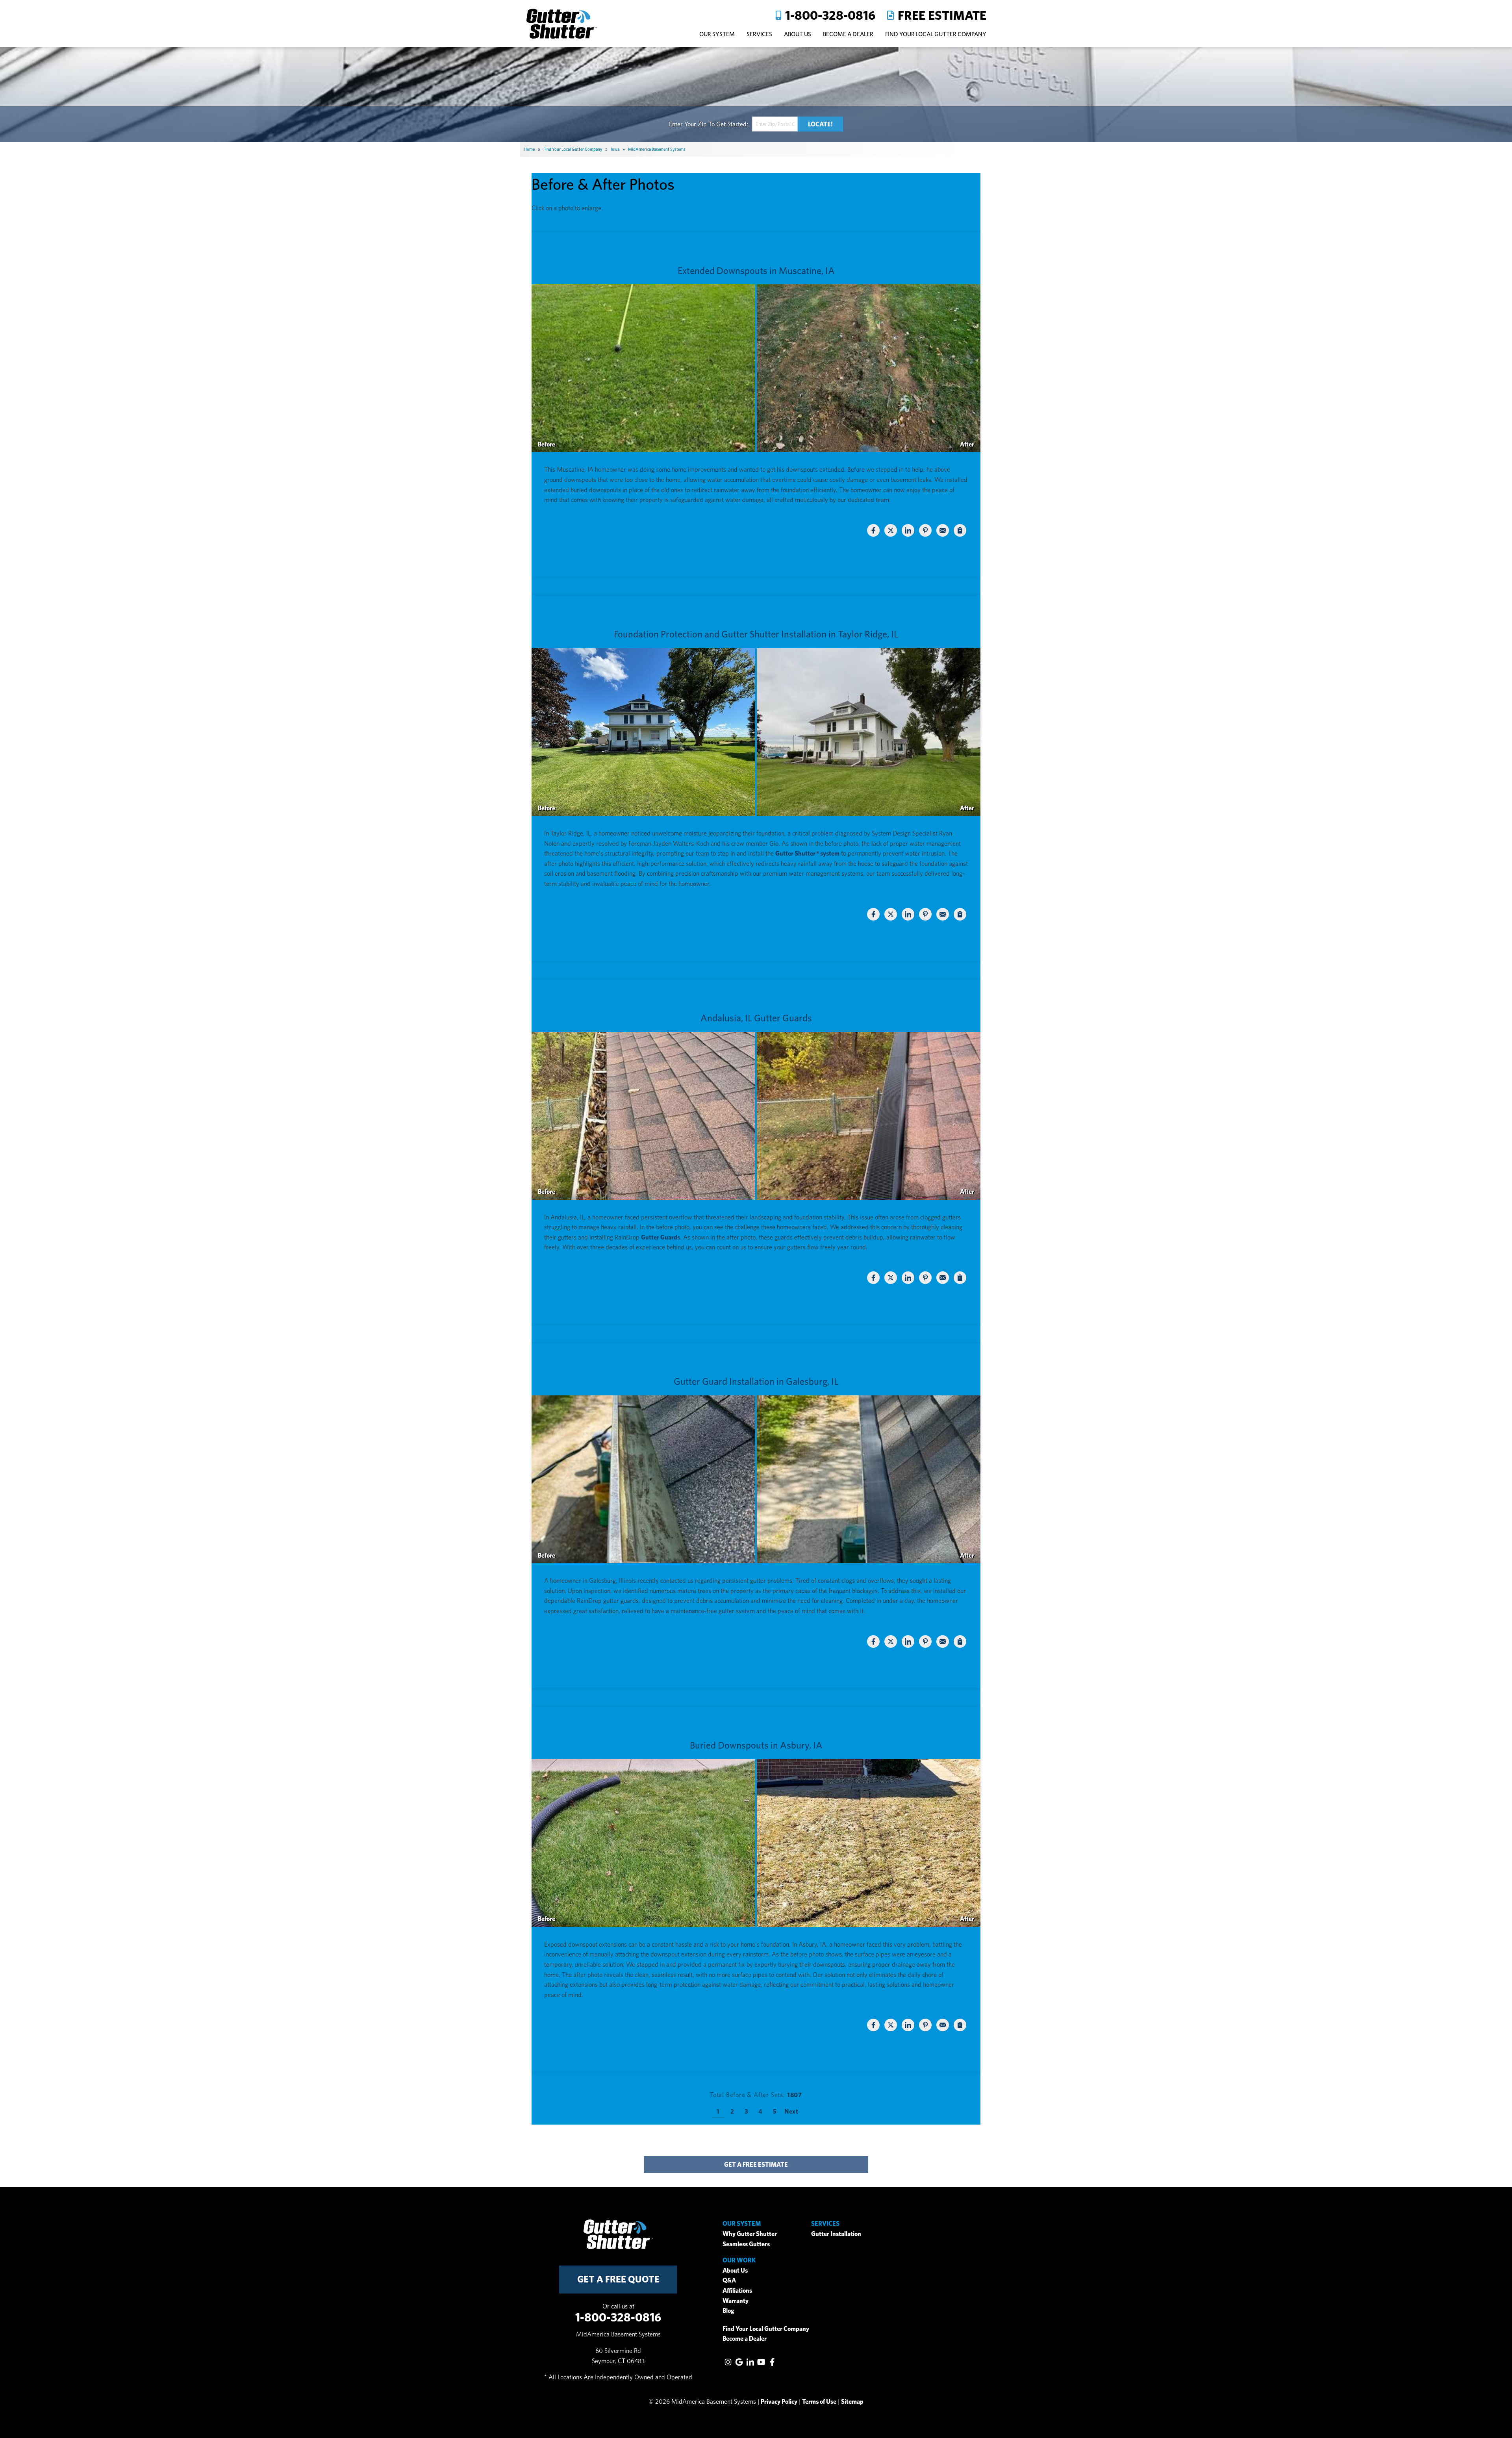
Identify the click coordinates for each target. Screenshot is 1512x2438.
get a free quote (618, 2279)
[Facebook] (772, 2362)
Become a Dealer (745, 2339)
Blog (728, 2311)
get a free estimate (756, 2165)
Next (791, 2111)
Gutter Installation (836, 2234)
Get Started (731, 124)
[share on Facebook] (873, 530)
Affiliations (737, 2291)
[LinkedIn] (750, 2362)
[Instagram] (728, 2362)
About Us (735, 2270)
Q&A (729, 2280)
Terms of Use (819, 2402)
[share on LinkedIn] (908, 530)
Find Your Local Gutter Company (936, 34)
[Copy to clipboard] (960, 530)
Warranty (736, 2301)
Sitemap (852, 2402)
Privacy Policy (779, 2402)
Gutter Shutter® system (807, 853)
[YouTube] (761, 2362)
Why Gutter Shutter (750, 2234)
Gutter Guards (661, 1237)
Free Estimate (942, 15)
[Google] (739, 2362)
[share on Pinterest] (925, 530)
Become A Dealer (848, 34)
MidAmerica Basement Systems (657, 149)
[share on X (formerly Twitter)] (891, 530)
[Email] (943, 530)
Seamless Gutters (746, 2244)
